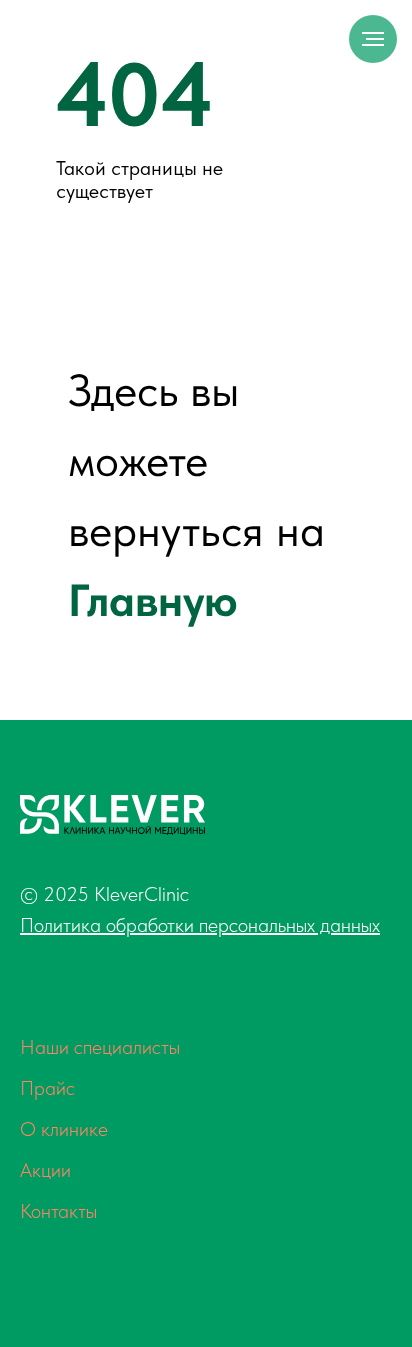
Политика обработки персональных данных (200, 925)
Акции (45, 1170)
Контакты (58, 1211)
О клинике (64, 1129)
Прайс (47, 1088)
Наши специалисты (100, 1047)
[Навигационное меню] (373, 39)
